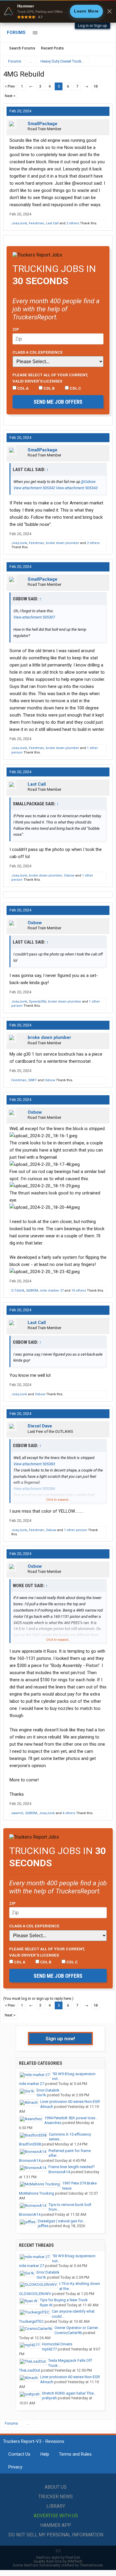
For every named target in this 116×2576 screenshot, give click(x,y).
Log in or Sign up (93, 25)
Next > (10, 96)
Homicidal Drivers (57, 2344)
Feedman (36, 223)
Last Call (52, 223)
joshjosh (49, 2398)
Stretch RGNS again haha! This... (69, 2393)
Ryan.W (46, 2305)
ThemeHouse (91, 2565)
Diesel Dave (40, 1426)
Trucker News (56, 2497)
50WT (33, 1080)
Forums (16, 32)
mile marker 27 (52, 1291)
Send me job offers (58, 402)
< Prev (10, 86)
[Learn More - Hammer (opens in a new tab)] (58, 11)
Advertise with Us (56, 2516)
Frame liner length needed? (72, 2167)
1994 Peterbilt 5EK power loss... (71, 2118)
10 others (79, 1291)
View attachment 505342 (34, 488)
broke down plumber (62, 543)
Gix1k (41, 2095)
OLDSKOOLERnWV (35, 2294)
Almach (47, 2107)
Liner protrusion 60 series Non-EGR (70, 2102)
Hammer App (56, 2525)
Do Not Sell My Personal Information (56, 2535)
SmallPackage (43, 124)
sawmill (17, 1813)
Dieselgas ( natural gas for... (62, 2221)
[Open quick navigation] (104, 61)
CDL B (49, 388)
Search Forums (22, 48)
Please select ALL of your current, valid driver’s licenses (50, 378)
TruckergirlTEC (31, 2321)
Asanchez (53, 2123)
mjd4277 (49, 2349)
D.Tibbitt (18, 1291)
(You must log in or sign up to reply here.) (38, 1998)
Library (56, 2506)
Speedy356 (37, 1002)
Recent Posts (52, 48)
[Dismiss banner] (109, 11)
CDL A (22, 388)
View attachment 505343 (77, 488)
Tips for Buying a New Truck (64, 2300)
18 (95, 86)
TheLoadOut (30, 2370)
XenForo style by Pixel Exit (58, 2557)
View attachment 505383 (34, 1464)
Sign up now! (60, 2039)
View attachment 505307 (34, 617)
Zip (16, 329)
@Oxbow (88, 482)
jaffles (43, 2226)
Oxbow (69, 876)
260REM (32, 1291)
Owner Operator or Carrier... (77, 2328)
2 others (73, 223)
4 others (69, 1813)
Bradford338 (30, 2144)
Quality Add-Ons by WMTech (58, 2561)
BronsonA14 (30, 2161)
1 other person (76, 1530)
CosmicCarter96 (68, 2333)
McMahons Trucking (37, 2193)
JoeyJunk (19, 223)
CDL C (75, 388)
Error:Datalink (48, 2090)
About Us (56, 2487)
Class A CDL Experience (38, 352)
